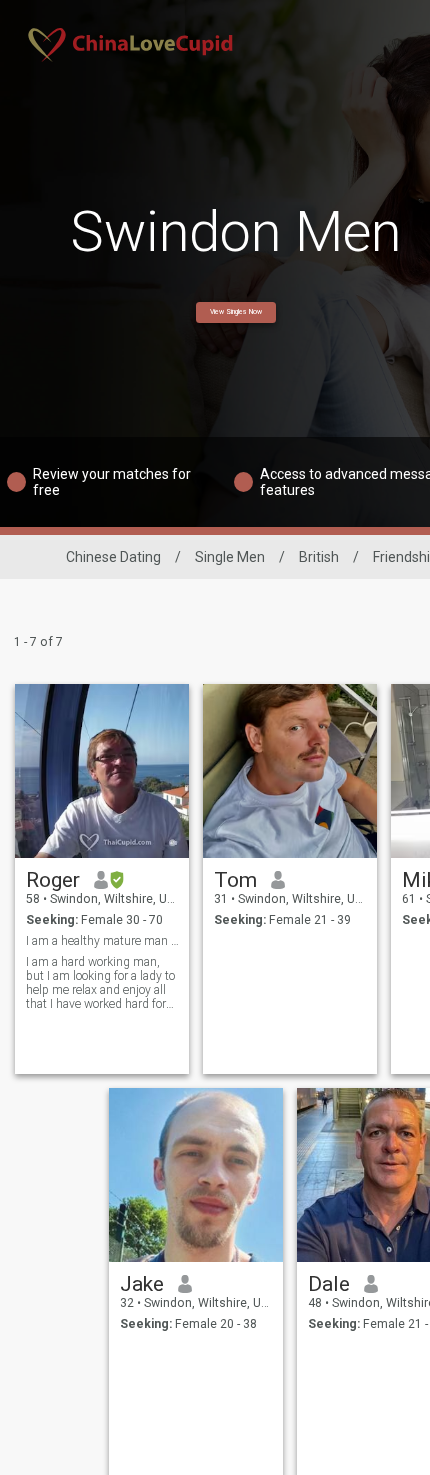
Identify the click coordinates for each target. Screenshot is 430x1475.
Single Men (230, 557)
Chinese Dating (113, 557)
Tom (235, 880)
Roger (53, 880)
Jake (142, 1284)
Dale (329, 1284)
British (319, 557)
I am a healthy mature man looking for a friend (102, 941)
